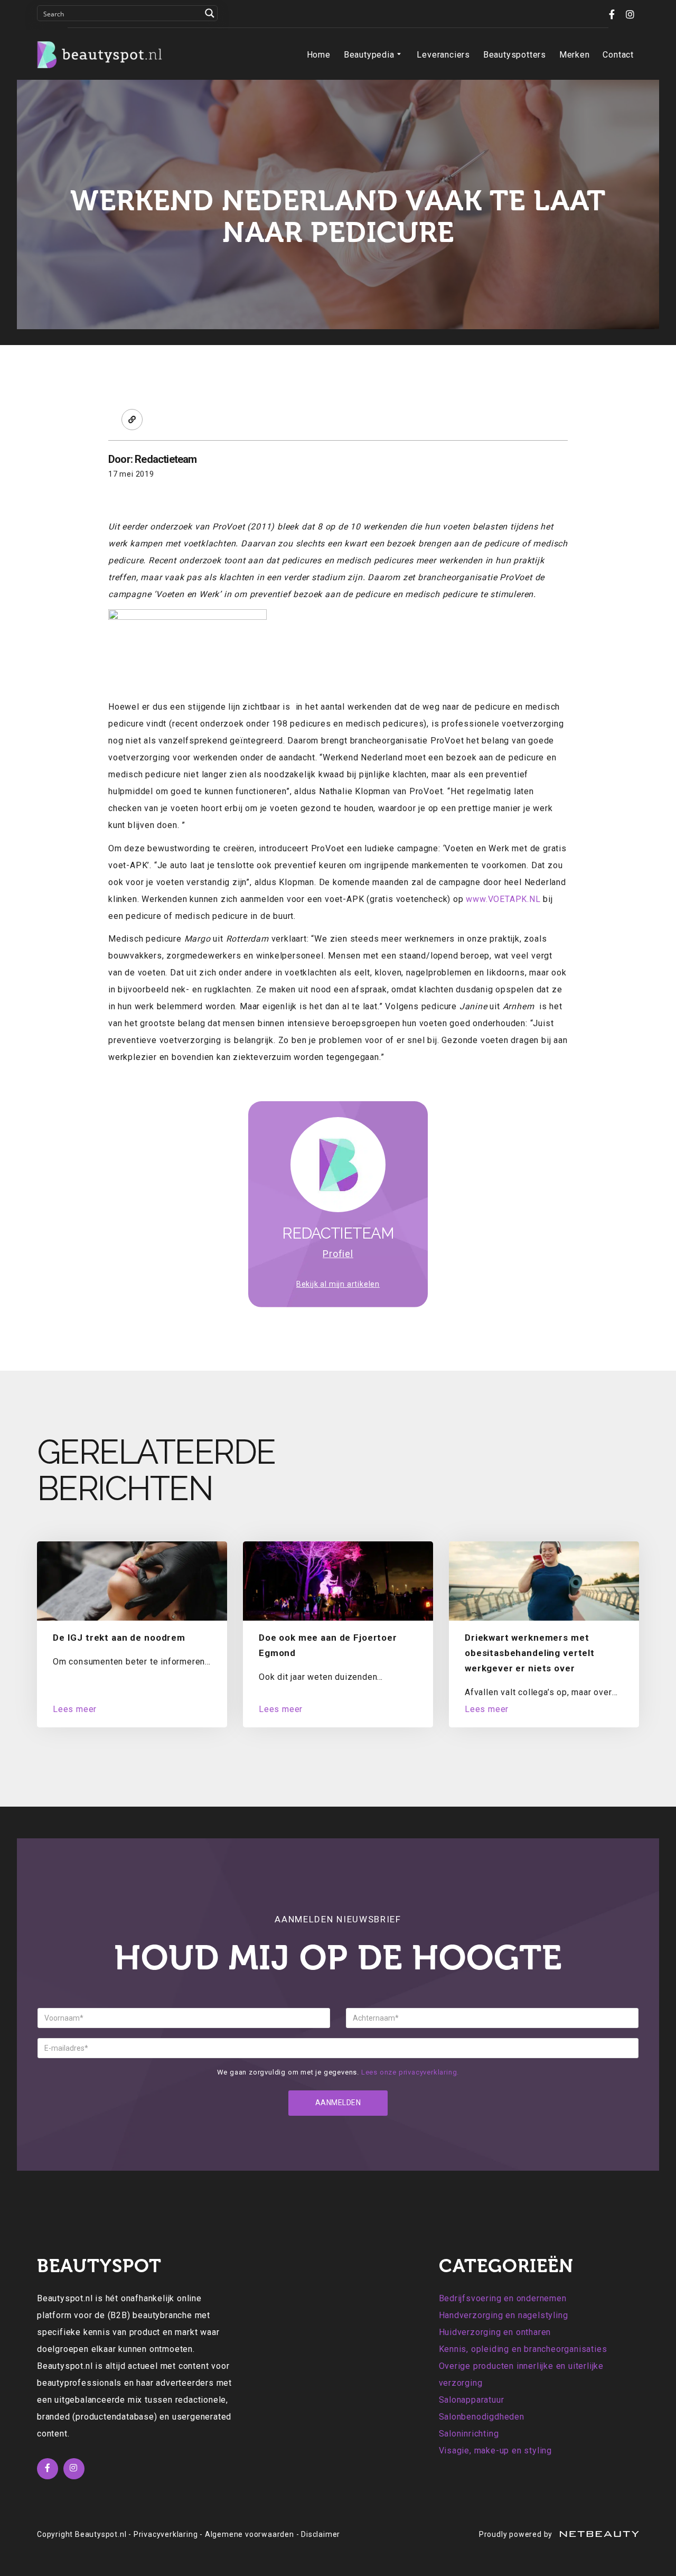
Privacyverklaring (166, 2534)
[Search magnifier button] (210, 13)
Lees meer (75, 1709)
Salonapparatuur (472, 2400)
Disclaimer (321, 2534)
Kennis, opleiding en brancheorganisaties (523, 2349)
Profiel (338, 1254)
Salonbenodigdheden (482, 2417)
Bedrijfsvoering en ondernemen (503, 2298)
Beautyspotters (515, 55)
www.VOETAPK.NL (503, 899)
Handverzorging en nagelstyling (504, 2315)
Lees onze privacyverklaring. (410, 2072)
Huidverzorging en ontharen (495, 2332)
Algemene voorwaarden (250, 2534)
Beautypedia (369, 55)
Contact (618, 55)
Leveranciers (443, 55)
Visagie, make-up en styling (496, 2451)
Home (319, 55)
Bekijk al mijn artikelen (338, 1284)
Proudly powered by (517, 2534)
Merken (575, 55)
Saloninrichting (469, 2434)
